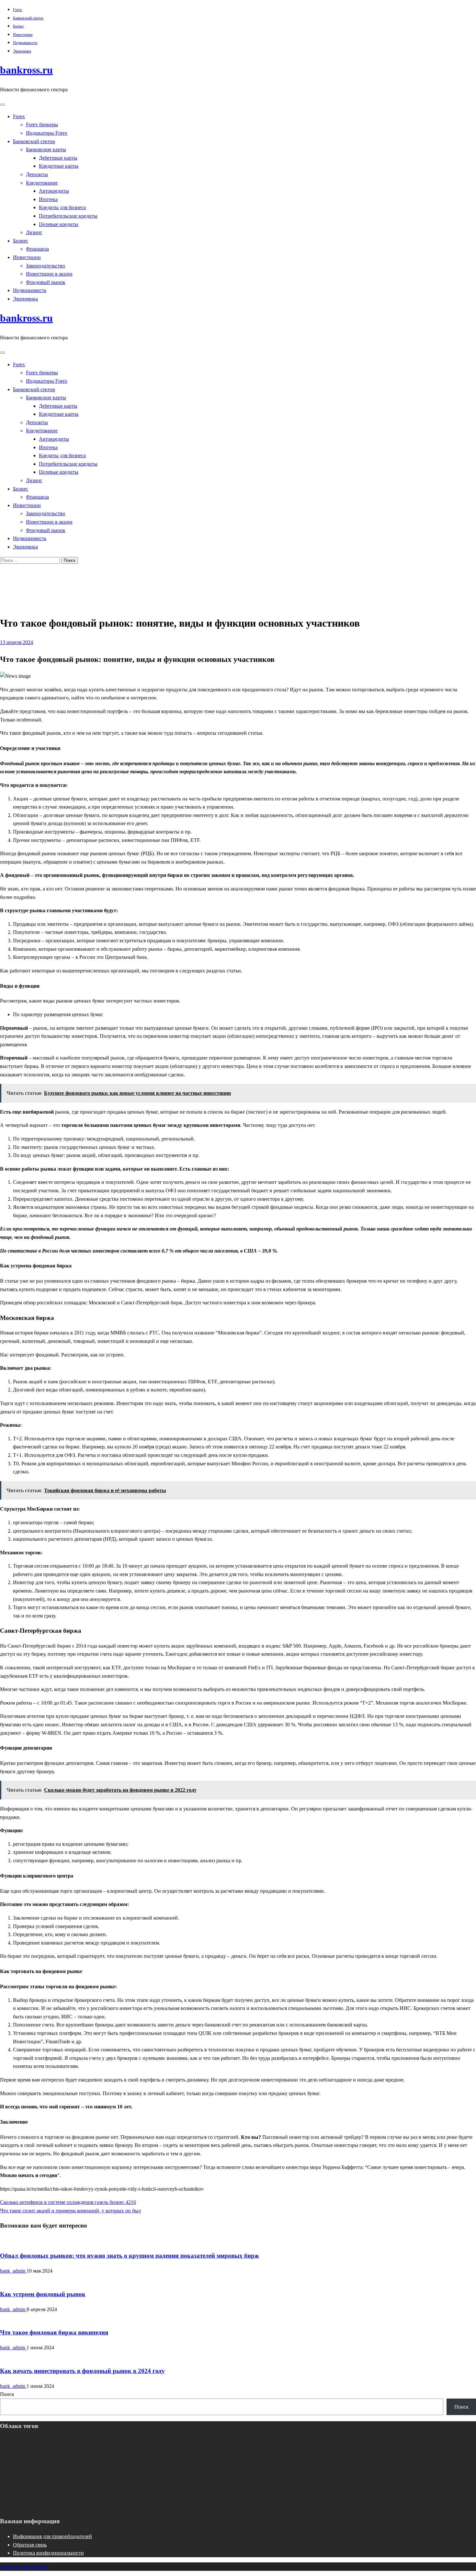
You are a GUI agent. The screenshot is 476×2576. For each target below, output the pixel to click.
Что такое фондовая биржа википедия (54, 2332)
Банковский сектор (28, 18)
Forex (17, 10)
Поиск (7, 2394)
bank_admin (13, 2271)
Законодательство (45, 266)
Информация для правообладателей (52, 2536)
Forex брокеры (42, 125)
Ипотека (48, 199)
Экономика (22, 51)
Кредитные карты (59, 166)
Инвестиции (23, 35)
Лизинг (34, 232)
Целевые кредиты (59, 224)
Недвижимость (25, 43)
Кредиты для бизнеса (62, 207)
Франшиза (37, 249)
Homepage (24, 574)
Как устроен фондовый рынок (43, 2294)
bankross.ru (26, 70)
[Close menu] (3, 105)
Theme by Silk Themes (24, 2566)
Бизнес (18, 26)
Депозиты (37, 174)
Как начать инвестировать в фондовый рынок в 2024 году (82, 2371)
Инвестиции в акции (49, 274)
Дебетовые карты (58, 158)
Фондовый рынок (46, 282)
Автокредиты (54, 191)
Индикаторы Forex (47, 133)
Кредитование (42, 183)
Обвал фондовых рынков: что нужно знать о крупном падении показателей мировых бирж (130, 2256)
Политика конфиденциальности (48, 2553)
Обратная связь (30, 2545)
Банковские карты (46, 149)
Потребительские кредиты (68, 216)
